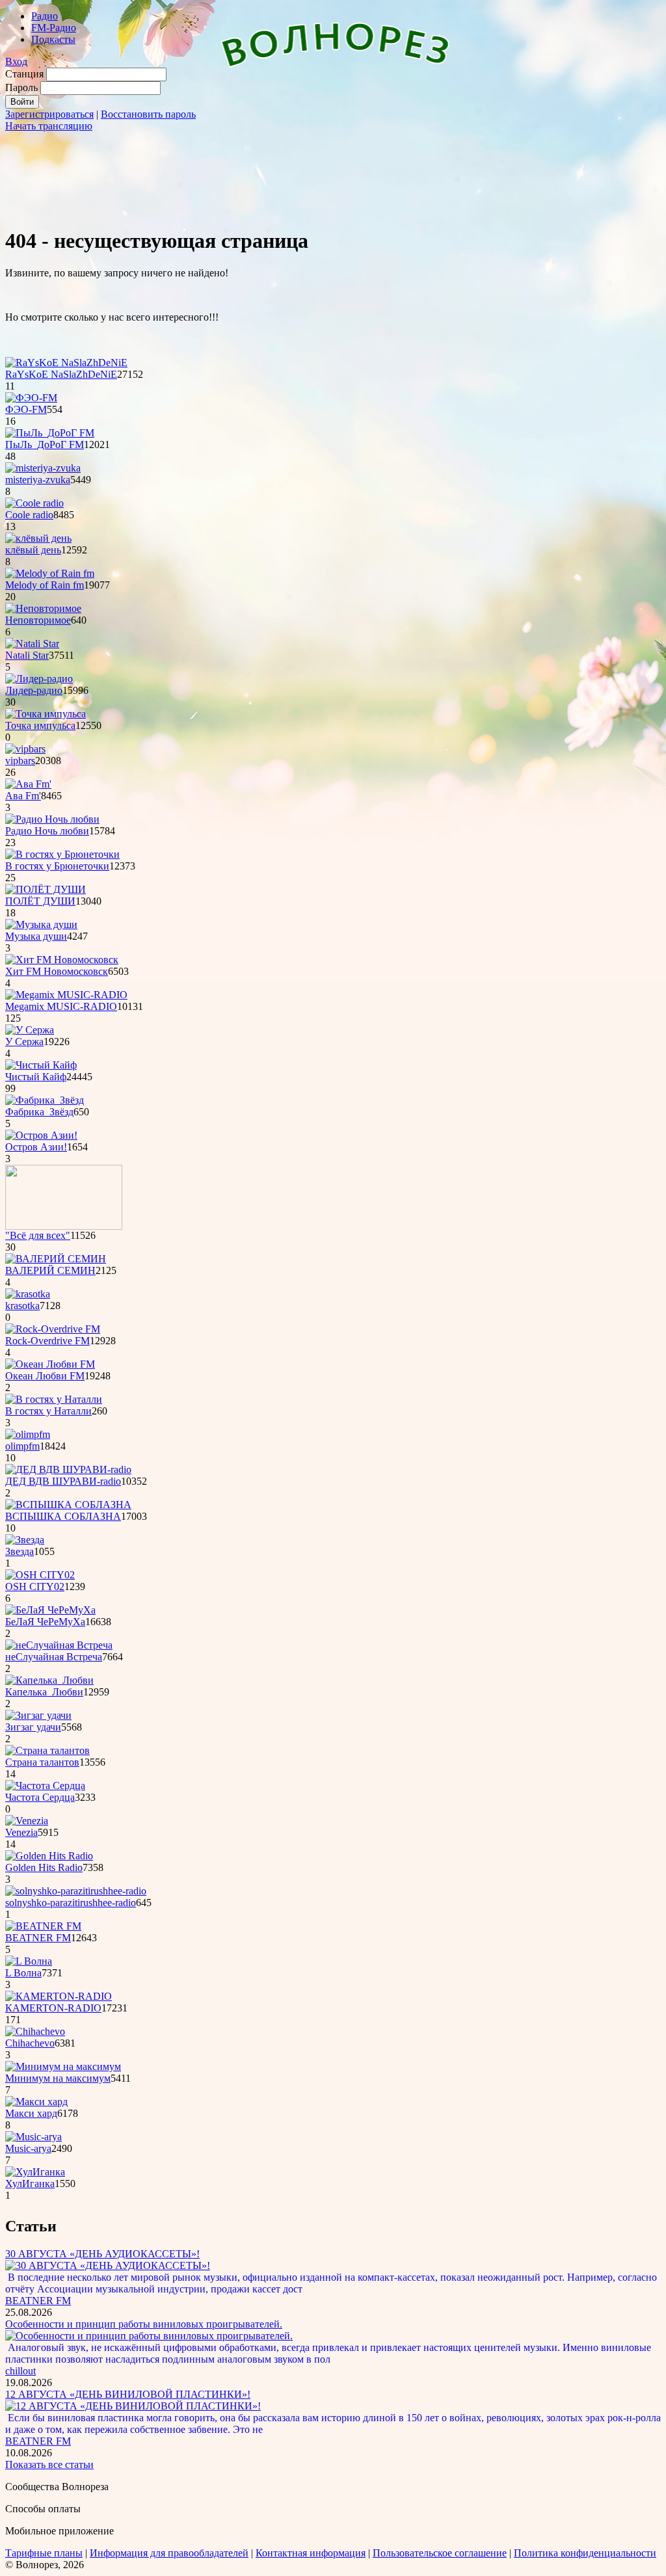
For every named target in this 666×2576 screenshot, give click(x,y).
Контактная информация (311, 2553)
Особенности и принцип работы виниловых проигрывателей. (144, 2324)
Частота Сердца (40, 1797)
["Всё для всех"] (64, 1226)
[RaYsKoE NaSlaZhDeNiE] (66, 363)
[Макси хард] (36, 2102)
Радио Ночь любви (47, 831)
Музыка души (36, 936)
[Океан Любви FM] (50, 1364)
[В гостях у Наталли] (54, 1399)
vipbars (20, 761)
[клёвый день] (38, 538)
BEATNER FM (38, 1938)
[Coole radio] (34, 503)
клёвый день (33, 550)
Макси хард (31, 2113)
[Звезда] (25, 1540)
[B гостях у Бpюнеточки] (62, 854)
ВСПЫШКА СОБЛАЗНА (63, 1516)
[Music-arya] (33, 2137)
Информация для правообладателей (169, 2553)
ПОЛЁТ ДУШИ (40, 901)
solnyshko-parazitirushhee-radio (71, 1903)
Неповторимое (38, 620)
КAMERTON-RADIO (53, 2008)
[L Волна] (29, 1961)
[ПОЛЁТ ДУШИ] (46, 889)
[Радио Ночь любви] (52, 819)
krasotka (22, 1306)
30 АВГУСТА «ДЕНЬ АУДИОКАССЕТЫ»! (102, 2254)
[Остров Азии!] (41, 1135)
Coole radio (29, 515)
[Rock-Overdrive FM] (53, 1329)
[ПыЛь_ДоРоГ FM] (50, 433)
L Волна (23, 1973)
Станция (24, 74)
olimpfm (22, 1446)
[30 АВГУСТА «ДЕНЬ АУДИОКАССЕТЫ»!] (108, 2265)
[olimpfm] (28, 1434)
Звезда (20, 1551)
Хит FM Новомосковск (57, 971)
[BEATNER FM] (43, 1926)
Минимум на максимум (58, 2078)
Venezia (21, 1832)
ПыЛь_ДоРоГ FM (45, 445)
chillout (20, 2371)
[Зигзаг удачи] (38, 1715)
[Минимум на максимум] (63, 2066)
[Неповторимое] (43, 608)
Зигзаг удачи (33, 1727)
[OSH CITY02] (40, 1575)
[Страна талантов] (47, 1750)
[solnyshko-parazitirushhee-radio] (76, 1891)
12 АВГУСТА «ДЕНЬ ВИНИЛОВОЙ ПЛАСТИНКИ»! (128, 2394)
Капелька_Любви (44, 1692)
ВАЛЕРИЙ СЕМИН (50, 1270)
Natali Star (27, 655)
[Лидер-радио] (39, 679)
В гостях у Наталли (48, 1411)
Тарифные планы (44, 2553)
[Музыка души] (41, 924)
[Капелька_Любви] (49, 1680)
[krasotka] (28, 1294)
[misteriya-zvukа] (43, 468)
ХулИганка (30, 2184)
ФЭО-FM (26, 409)
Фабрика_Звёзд (39, 1112)
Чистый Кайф (36, 1077)
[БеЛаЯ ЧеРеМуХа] (50, 1610)
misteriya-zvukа (38, 480)
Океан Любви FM (45, 1376)
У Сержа (24, 1042)
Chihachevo (30, 2043)
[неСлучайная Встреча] (59, 1645)
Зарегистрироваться (49, 114)
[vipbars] (25, 749)
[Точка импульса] (46, 714)
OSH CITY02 (35, 1587)
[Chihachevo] (35, 2031)
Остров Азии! (36, 1147)
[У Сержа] (30, 1030)
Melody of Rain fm (45, 585)
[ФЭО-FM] (31, 398)
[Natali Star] (32, 644)
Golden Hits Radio (44, 1867)
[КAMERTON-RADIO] (59, 1996)
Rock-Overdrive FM (47, 1341)
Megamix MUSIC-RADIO (61, 1006)
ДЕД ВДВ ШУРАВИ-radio (63, 1481)
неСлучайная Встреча (54, 1657)
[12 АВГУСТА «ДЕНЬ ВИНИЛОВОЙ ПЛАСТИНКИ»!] (133, 2406)
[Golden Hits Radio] (49, 1856)
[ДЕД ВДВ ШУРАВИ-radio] (68, 1469)
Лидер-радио (34, 690)
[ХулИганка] (35, 2172)
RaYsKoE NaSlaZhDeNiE (61, 374)
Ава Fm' (23, 796)
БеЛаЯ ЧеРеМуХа (45, 1622)
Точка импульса (40, 725)
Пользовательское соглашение (440, 2553)
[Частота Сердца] (45, 1786)
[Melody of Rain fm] (50, 573)
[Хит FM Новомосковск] (62, 960)
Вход (16, 61)
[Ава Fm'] (28, 784)
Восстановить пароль (148, 114)
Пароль (21, 87)
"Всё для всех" (38, 1235)
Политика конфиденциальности (585, 2553)
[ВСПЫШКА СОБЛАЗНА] (68, 1505)
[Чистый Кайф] (41, 1065)
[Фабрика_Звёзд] (45, 1100)
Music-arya (28, 2148)
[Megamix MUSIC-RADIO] (66, 995)
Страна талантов (42, 1762)
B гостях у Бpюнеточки (57, 866)
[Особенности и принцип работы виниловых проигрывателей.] (149, 2336)
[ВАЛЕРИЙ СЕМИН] (56, 1259)
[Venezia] (27, 1821)
